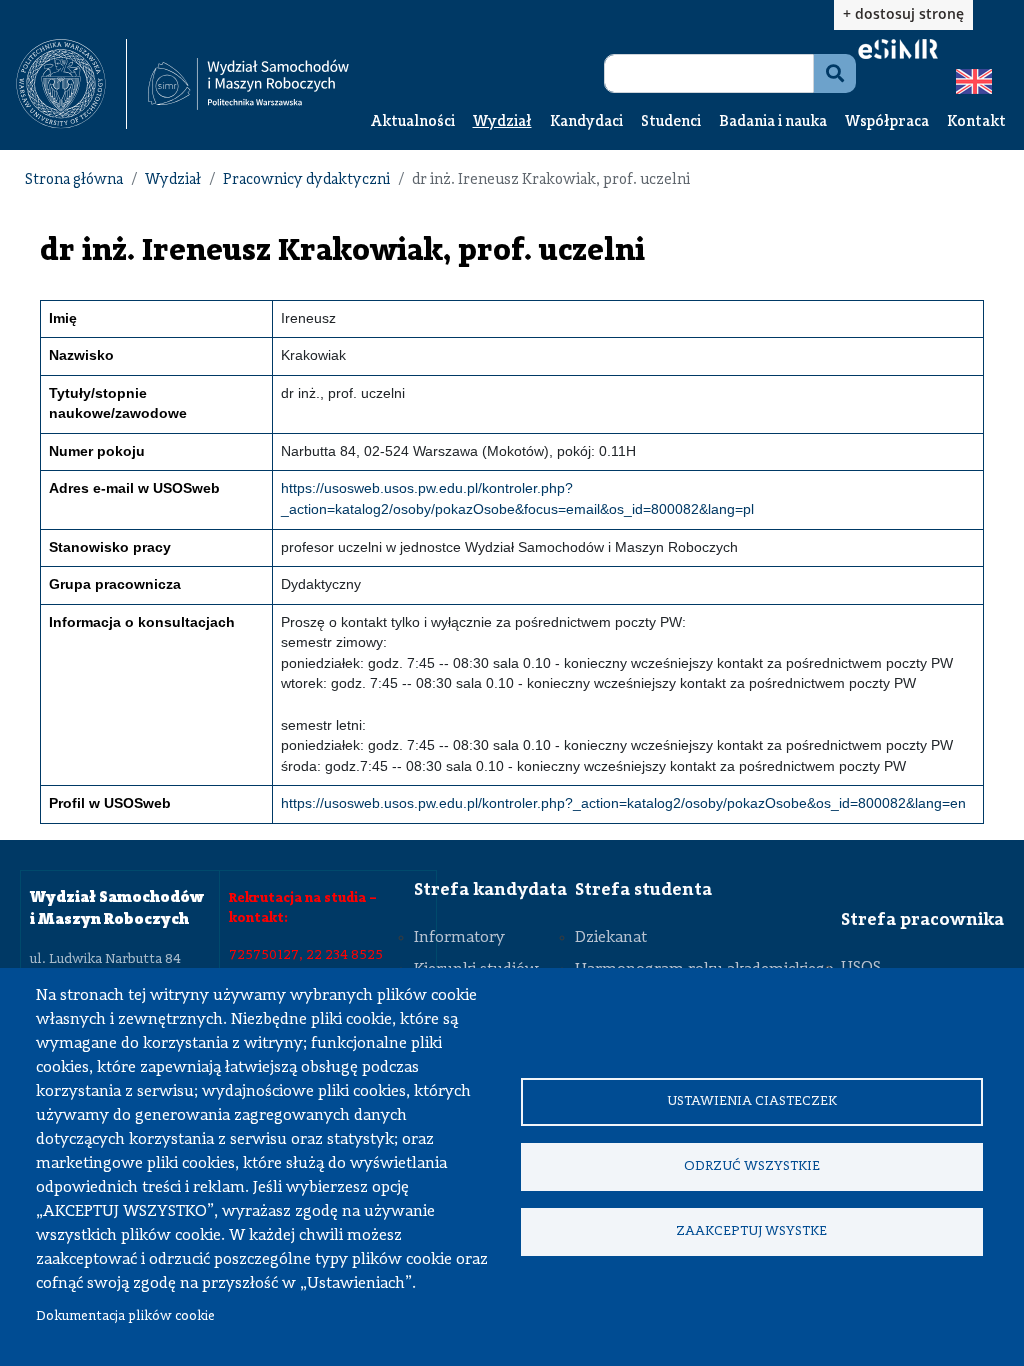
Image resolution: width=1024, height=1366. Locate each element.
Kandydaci (586, 122)
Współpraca (887, 122)
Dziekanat (611, 938)
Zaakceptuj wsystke (751, 1231)
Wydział (502, 122)
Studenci (671, 122)
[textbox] (71, 84)
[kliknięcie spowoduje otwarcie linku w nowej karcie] (61, 84)
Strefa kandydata (490, 890)
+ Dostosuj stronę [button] (903, 13)
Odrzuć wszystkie (752, 1166)
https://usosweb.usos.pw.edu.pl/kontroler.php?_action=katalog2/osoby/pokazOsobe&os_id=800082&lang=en (623, 803)
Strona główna (74, 180)
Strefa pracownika (922, 920)
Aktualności (413, 122)
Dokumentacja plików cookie (125, 1316)
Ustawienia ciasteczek (752, 1101)
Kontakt (976, 122)
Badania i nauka (773, 122)
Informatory (459, 938)
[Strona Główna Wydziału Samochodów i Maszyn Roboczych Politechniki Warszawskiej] (248, 84)
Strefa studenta (643, 890)
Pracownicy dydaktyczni (306, 180)
